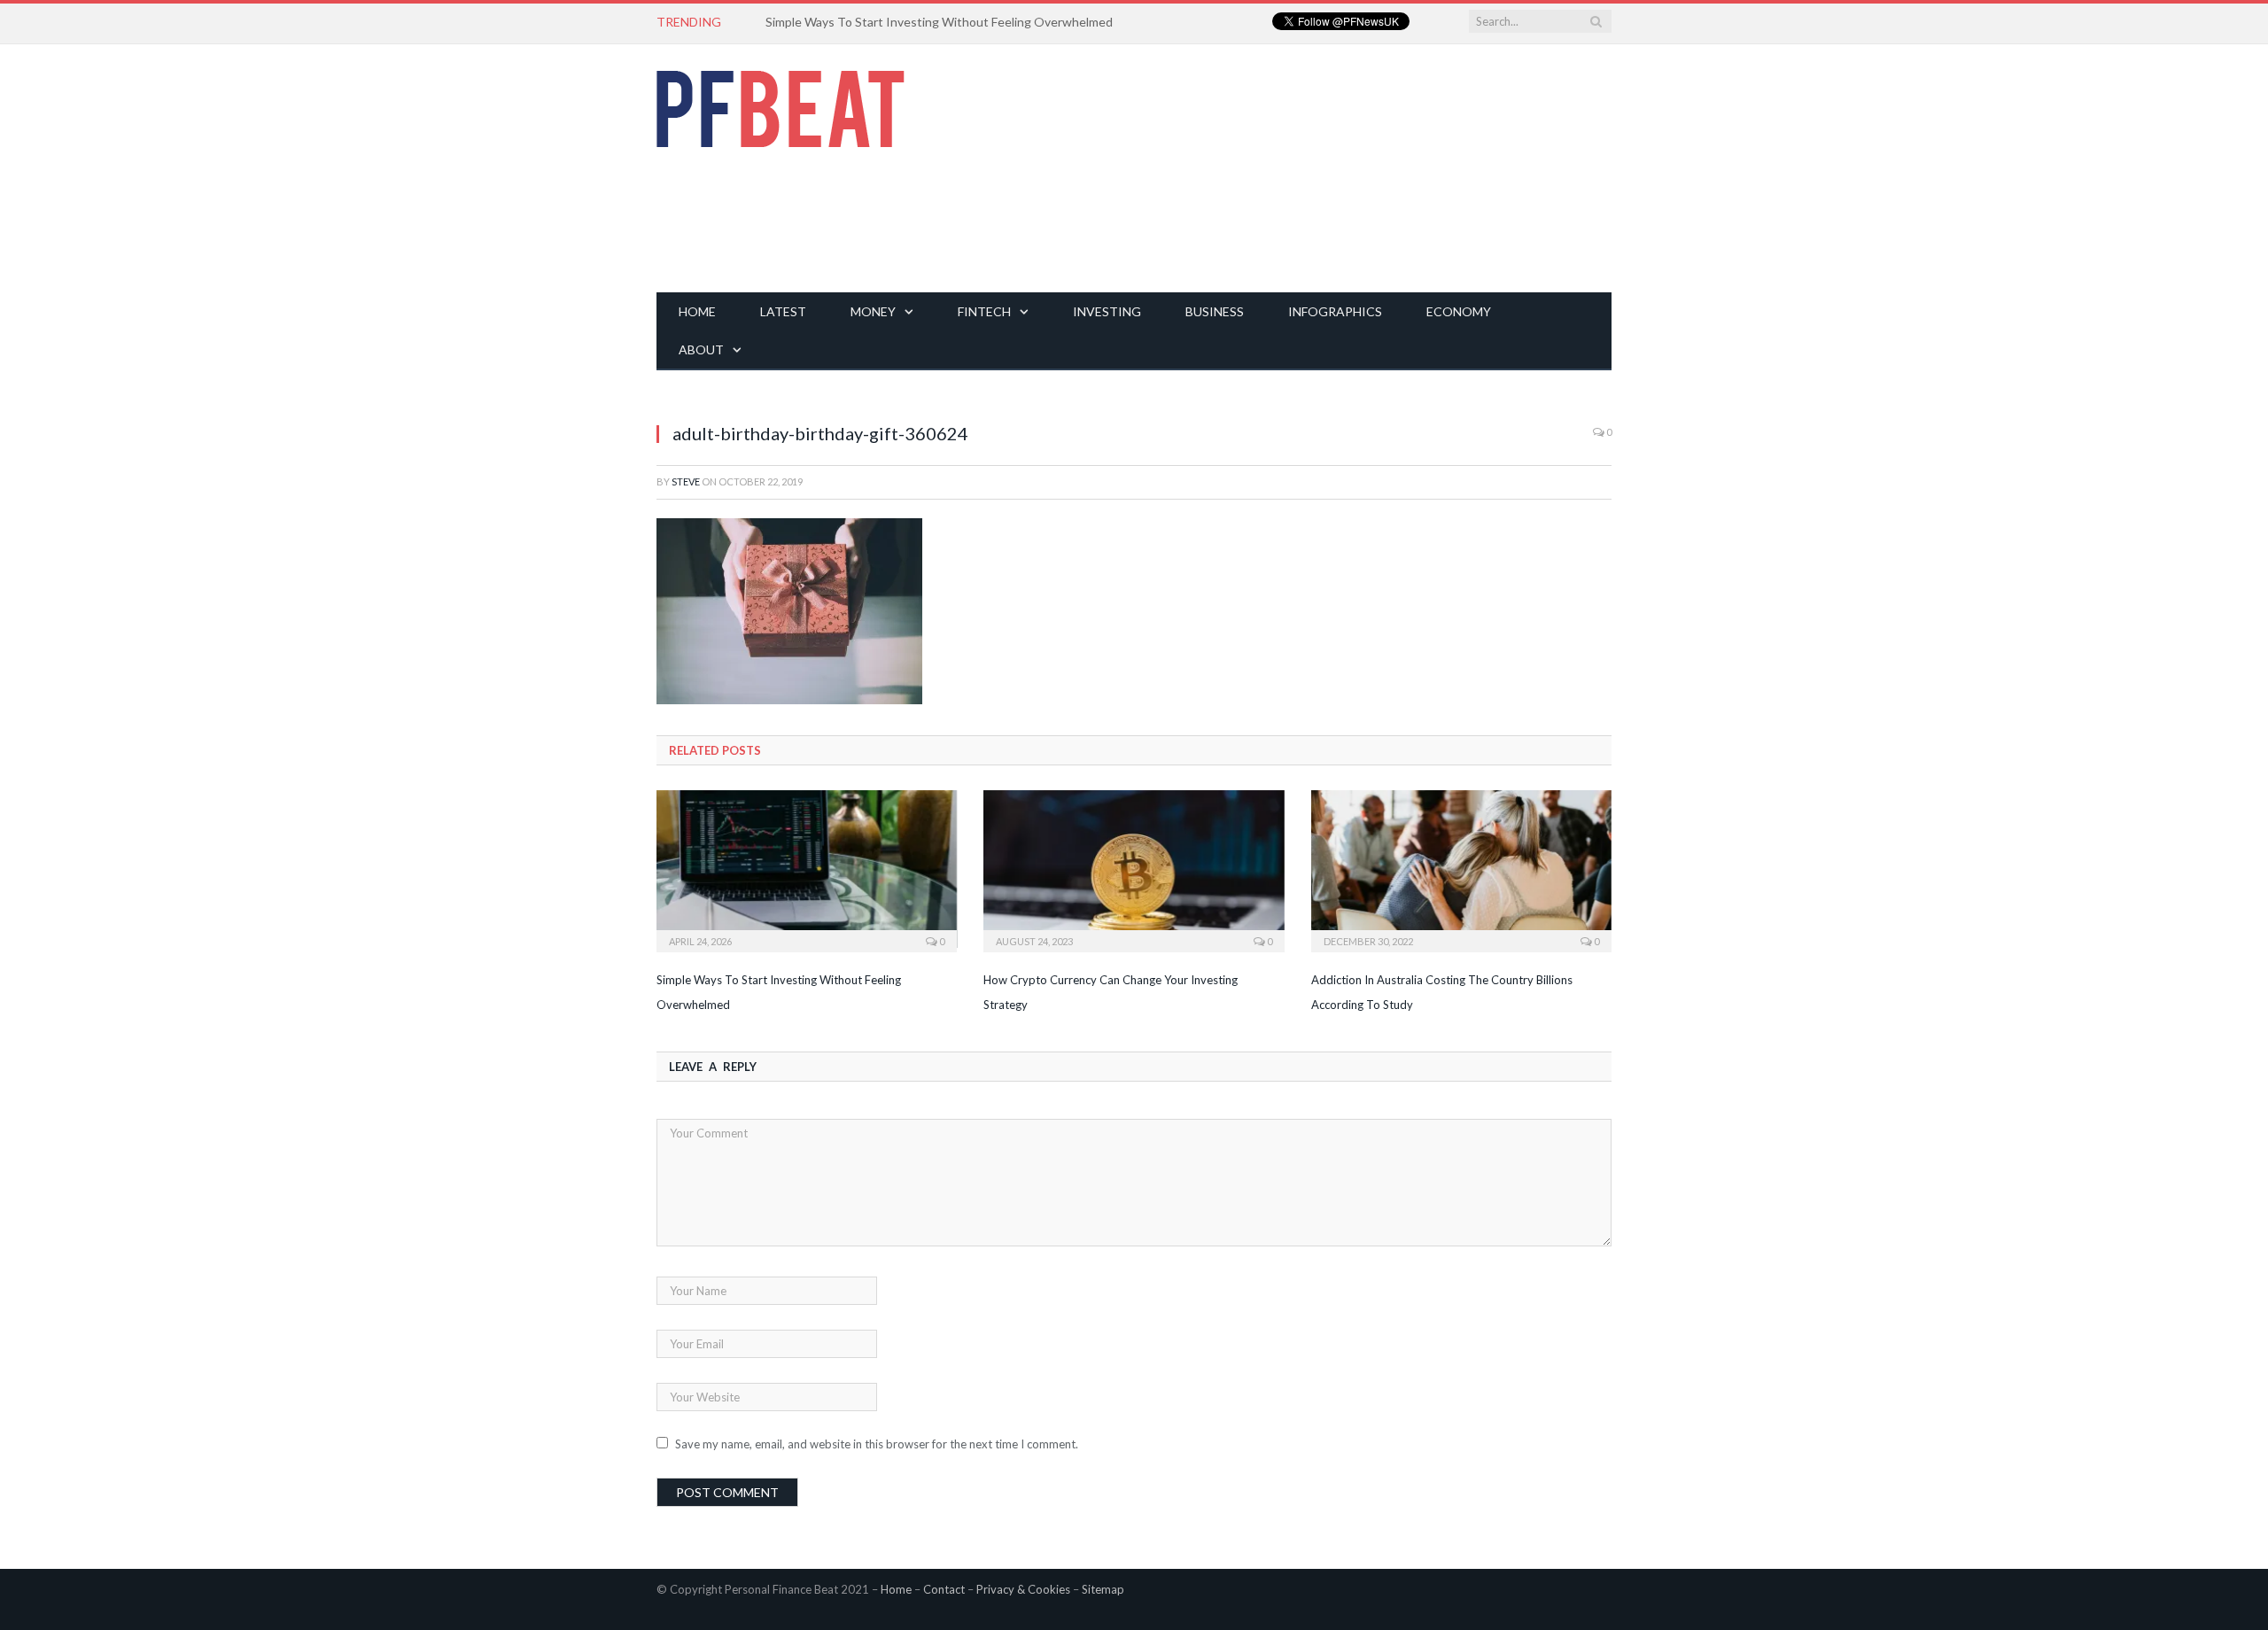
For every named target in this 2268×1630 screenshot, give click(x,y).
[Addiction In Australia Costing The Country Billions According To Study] (1461, 869)
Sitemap (1103, 1589)
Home (697, 311)
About (701, 349)
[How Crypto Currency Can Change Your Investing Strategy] (1134, 869)
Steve (686, 481)
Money (873, 311)
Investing (1107, 311)
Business (1215, 311)
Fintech (984, 311)
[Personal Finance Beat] (781, 104)
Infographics (1335, 311)
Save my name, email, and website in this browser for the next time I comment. (877, 1444)
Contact (944, 1589)
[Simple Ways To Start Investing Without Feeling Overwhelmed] (807, 869)
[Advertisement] (1289, 168)
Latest (783, 311)
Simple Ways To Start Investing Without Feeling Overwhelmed (939, 22)
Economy (1459, 311)
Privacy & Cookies (1023, 1589)
